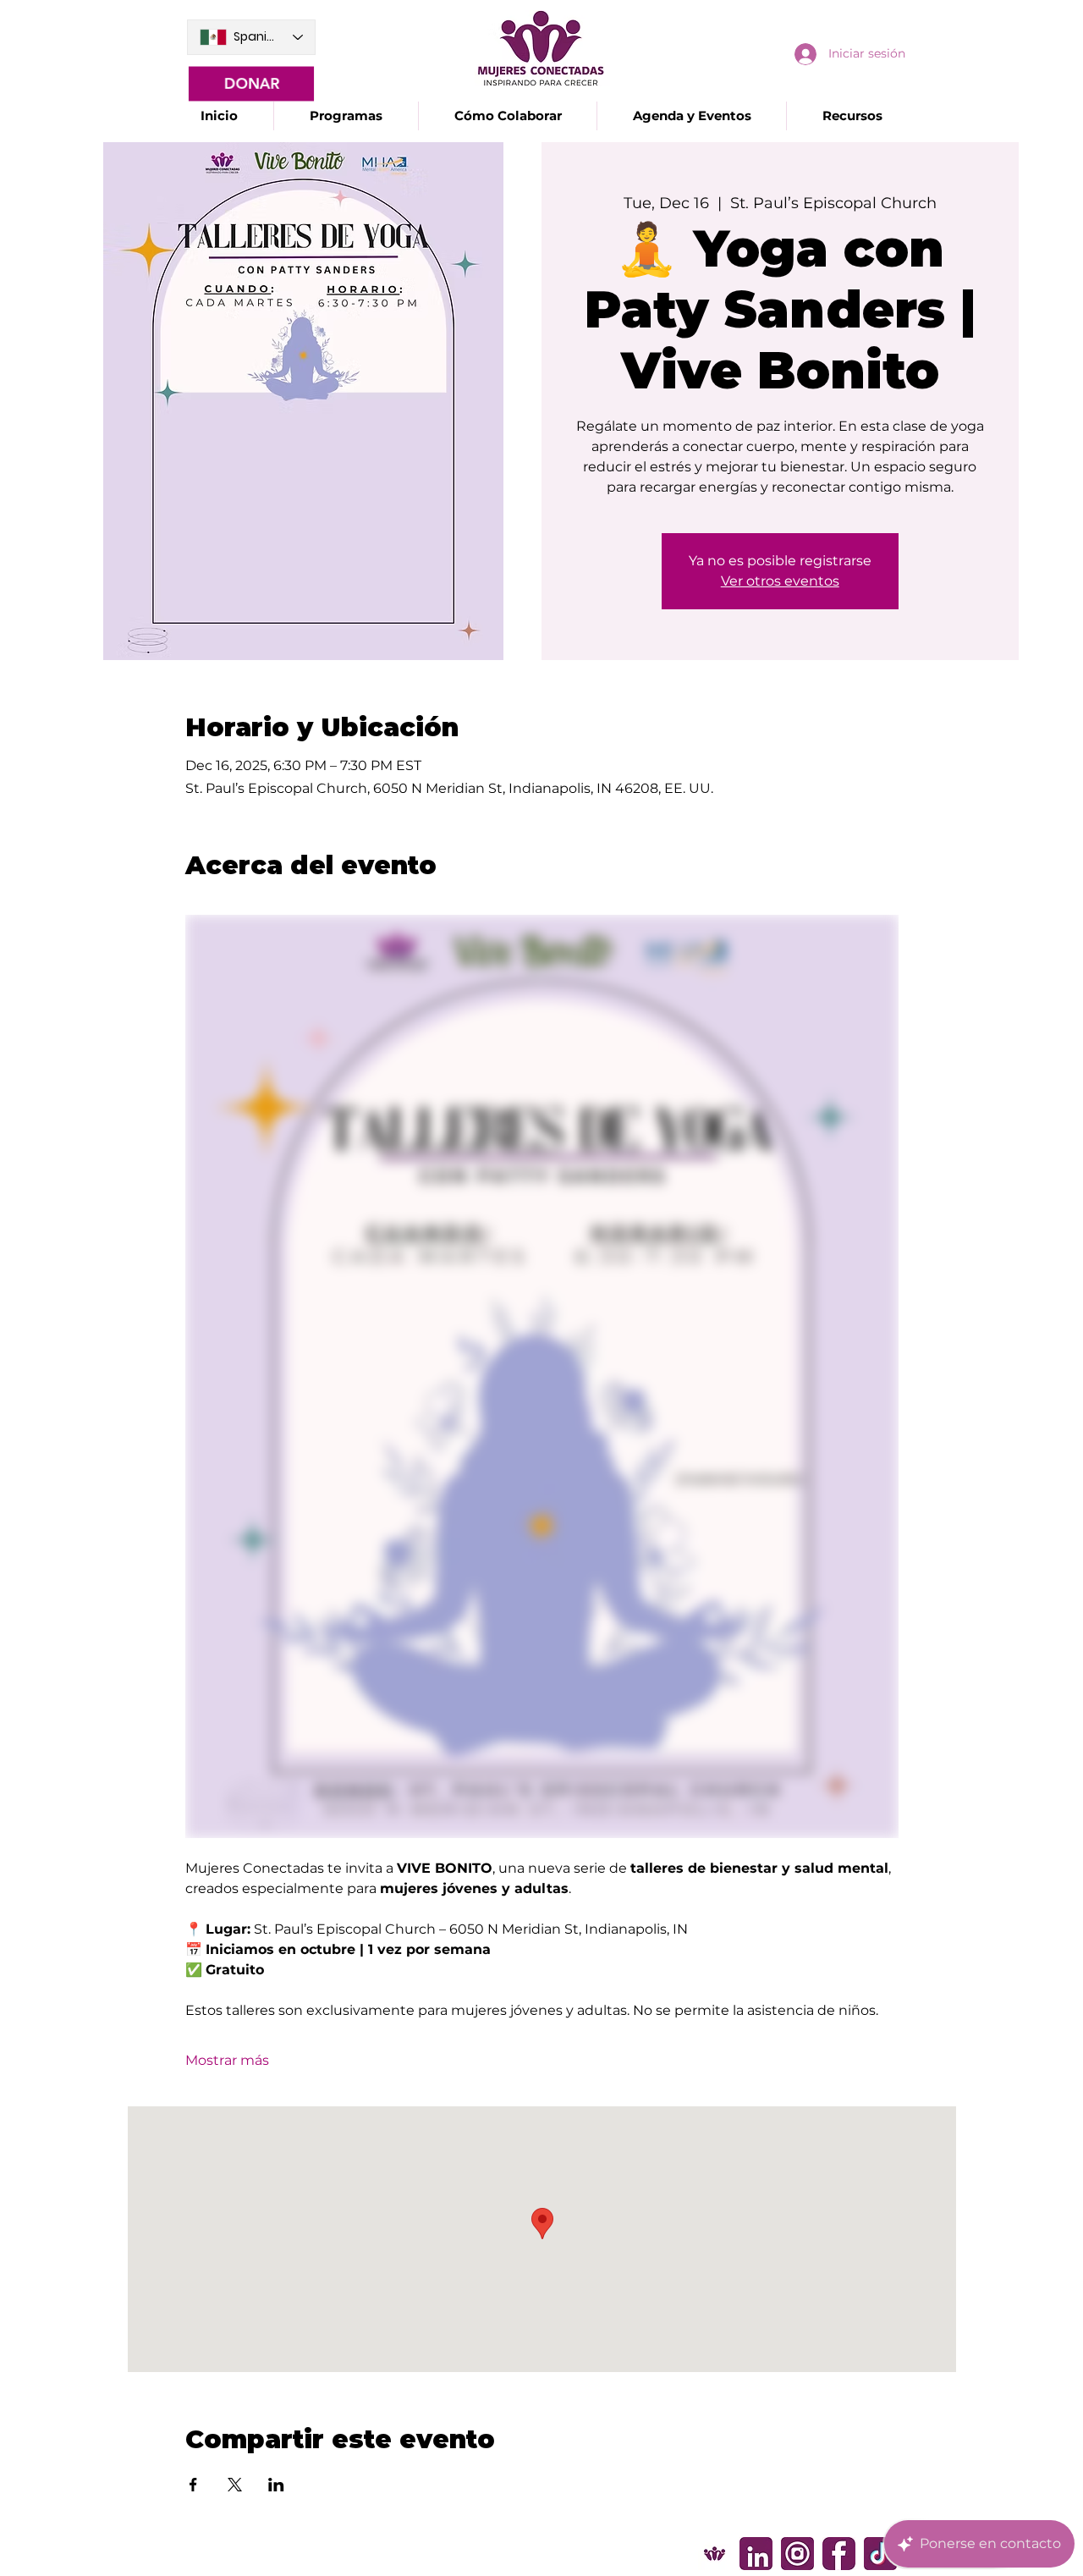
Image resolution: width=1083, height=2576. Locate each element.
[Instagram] (797, 2554)
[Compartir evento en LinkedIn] (276, 2485)
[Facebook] (839, 2554)
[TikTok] (880, 2554)
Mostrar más (227, 2060)
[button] (346, 116)
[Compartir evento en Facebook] (193, 2485)
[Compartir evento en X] (235, 2485)
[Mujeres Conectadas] (715, 2554)
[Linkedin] (756, 2554)
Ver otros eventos (780, 581)
